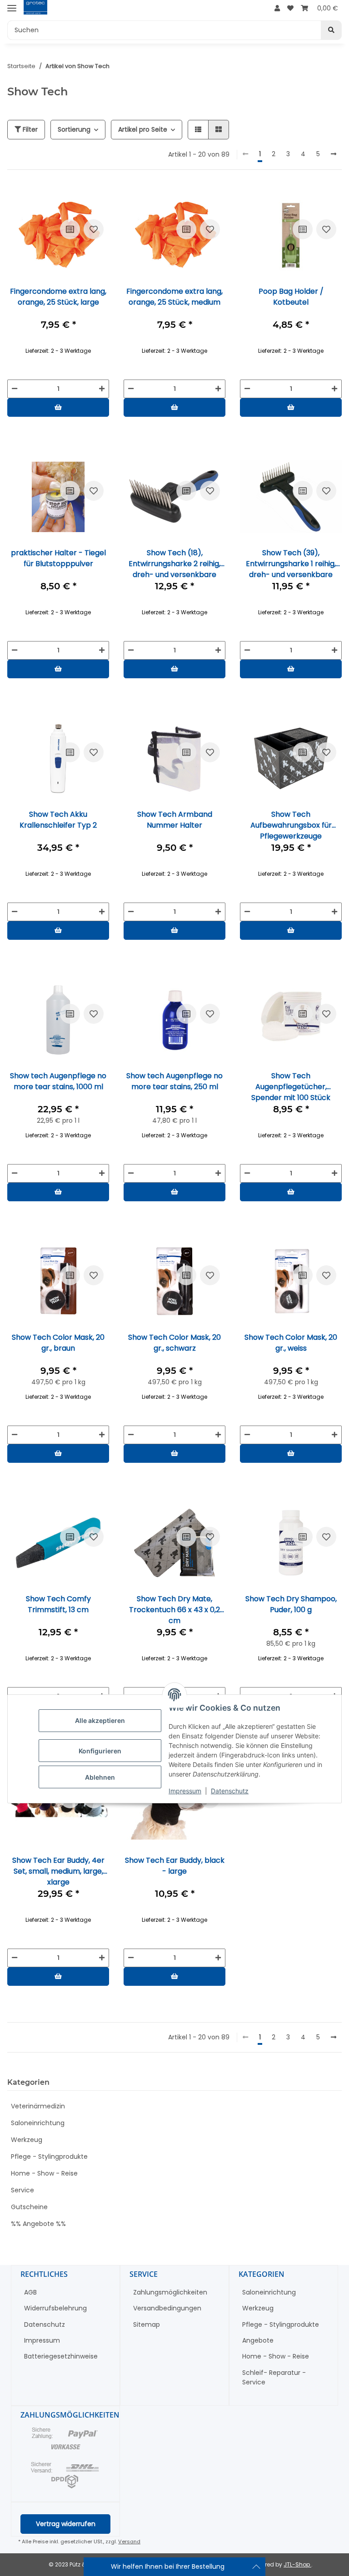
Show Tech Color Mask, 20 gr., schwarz (174, 1343)
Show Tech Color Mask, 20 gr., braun (58, 1343)
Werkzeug (27, 2140)
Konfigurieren (100, 1751)
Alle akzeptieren (100, 1720)
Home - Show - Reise (44, 2173)
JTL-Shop (297, 2564)
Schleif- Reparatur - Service (274, 2377)
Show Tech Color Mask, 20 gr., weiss (291, 1343)
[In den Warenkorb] (58, 407)
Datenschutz (230, 1791)
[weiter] (334, 154)
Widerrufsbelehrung (55, 2308)
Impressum (185, 1791)
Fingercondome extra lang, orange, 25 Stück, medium (174, 297)
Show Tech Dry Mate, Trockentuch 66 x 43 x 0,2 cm (174, 1609)
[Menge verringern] (15, 389)
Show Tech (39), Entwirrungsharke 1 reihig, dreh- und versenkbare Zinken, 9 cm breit (291, 563)
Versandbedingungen (167, 2308)
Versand (129, 2541)
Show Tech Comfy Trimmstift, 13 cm (58, 1604)
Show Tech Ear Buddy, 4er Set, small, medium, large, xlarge (58, 1871)
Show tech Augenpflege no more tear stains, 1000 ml (58, 1081)
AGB (30, 2292)
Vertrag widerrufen (66, 2524)
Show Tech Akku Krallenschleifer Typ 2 (58, 820)
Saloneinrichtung (38, 2123)
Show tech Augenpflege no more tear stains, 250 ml (174, 1081)
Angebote (258, 2340)
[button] (277, 8)
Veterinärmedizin (38, 2106)
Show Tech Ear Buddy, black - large (175, 1866)
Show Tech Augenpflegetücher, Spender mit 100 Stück (291, 1086)
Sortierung (74, 129)
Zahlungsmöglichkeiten (170, 2292)
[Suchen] (331, 30)
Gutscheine (29, 2207)
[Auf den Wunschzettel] (94, 229)
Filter (29, 129)
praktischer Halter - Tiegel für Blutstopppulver (58, 558)
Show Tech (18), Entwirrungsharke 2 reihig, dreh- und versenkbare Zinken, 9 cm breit (174, 563)
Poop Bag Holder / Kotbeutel (291, 297)
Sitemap (147, 2324)
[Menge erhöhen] (102, 389)
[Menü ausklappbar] (12, 8)
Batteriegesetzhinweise (61, 2356)
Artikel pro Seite (143, 129)
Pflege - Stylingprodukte (49, 2157)
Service (22, 2190)
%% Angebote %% (38, 2224)
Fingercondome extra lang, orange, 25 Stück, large (58, 297)
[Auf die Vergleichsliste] (70, 229)
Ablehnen (100, 1777)
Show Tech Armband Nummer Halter (175, 820)
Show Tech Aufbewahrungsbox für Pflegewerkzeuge (291, 825)
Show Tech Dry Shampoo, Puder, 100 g (291, 1604)
